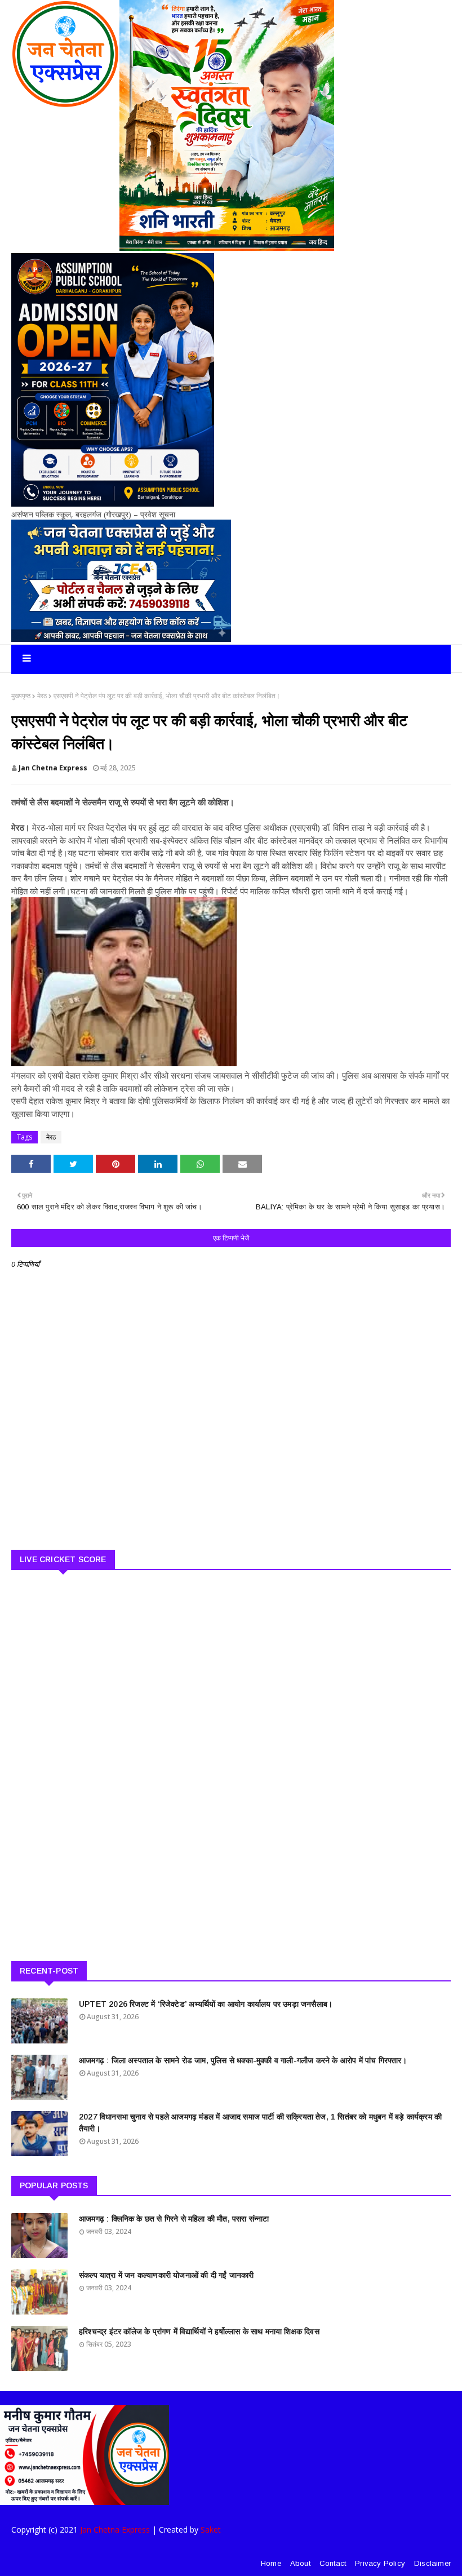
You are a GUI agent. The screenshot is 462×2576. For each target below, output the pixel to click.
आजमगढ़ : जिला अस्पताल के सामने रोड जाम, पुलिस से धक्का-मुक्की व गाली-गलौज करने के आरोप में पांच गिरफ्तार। (243, 2060)
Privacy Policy (380, 2563)
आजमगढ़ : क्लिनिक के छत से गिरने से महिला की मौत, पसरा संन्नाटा (174, 2219)
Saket (211, 2530)
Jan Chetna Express (53, 768)
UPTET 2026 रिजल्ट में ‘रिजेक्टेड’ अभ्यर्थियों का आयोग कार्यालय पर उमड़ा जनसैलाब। (206, 2004)
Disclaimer (432, 2563)
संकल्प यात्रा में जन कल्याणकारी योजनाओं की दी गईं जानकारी (166, 2275)
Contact (333, 2563)
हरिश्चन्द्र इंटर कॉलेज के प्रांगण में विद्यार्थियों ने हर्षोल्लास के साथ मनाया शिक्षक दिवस (199, 2331)
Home (271, 2563)
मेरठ (42, 696)
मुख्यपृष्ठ (21, 696)
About (300, 2563)
